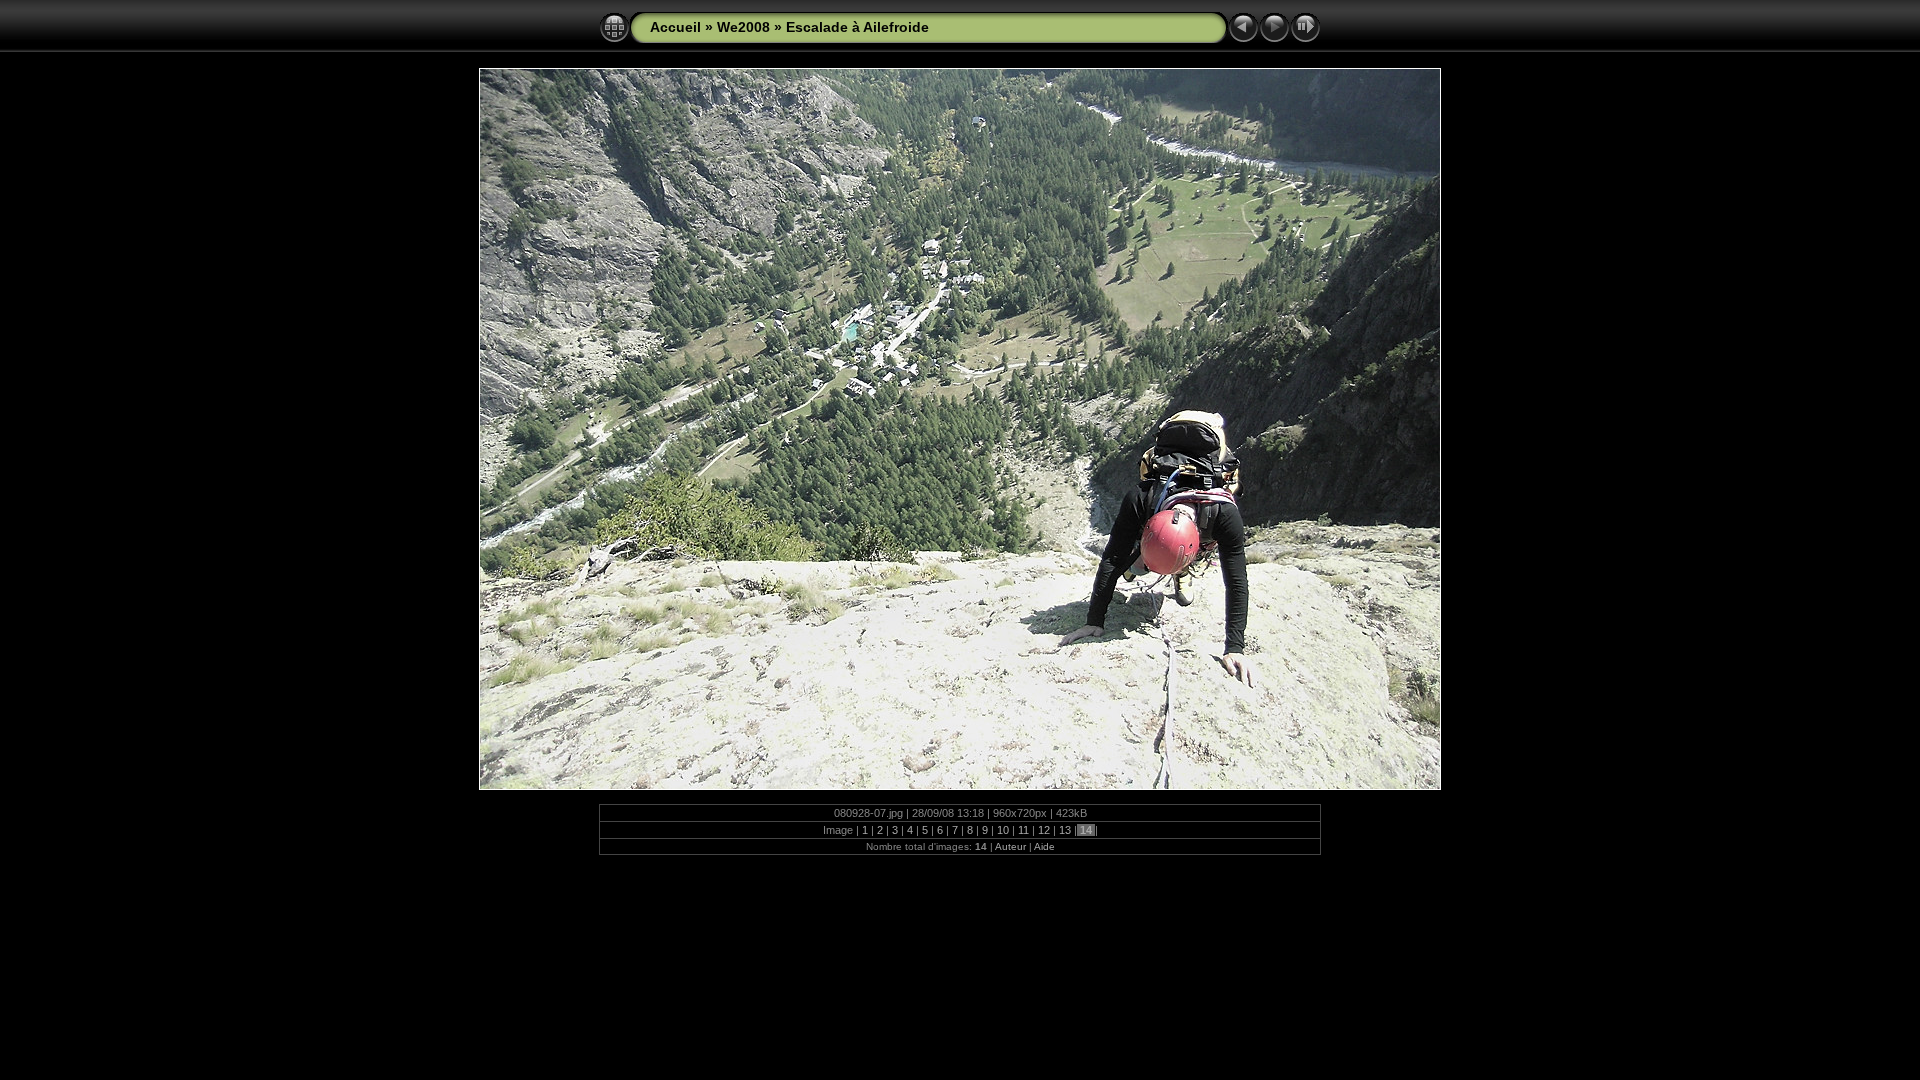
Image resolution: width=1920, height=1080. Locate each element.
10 (1003, 830)
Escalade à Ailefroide (857, 27)
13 (1065, 830)
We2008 (743, 27)
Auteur (1010, 846)
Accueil (675, 27)
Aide (1044, 846)
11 (1023, 830)
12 (1044, 830)
